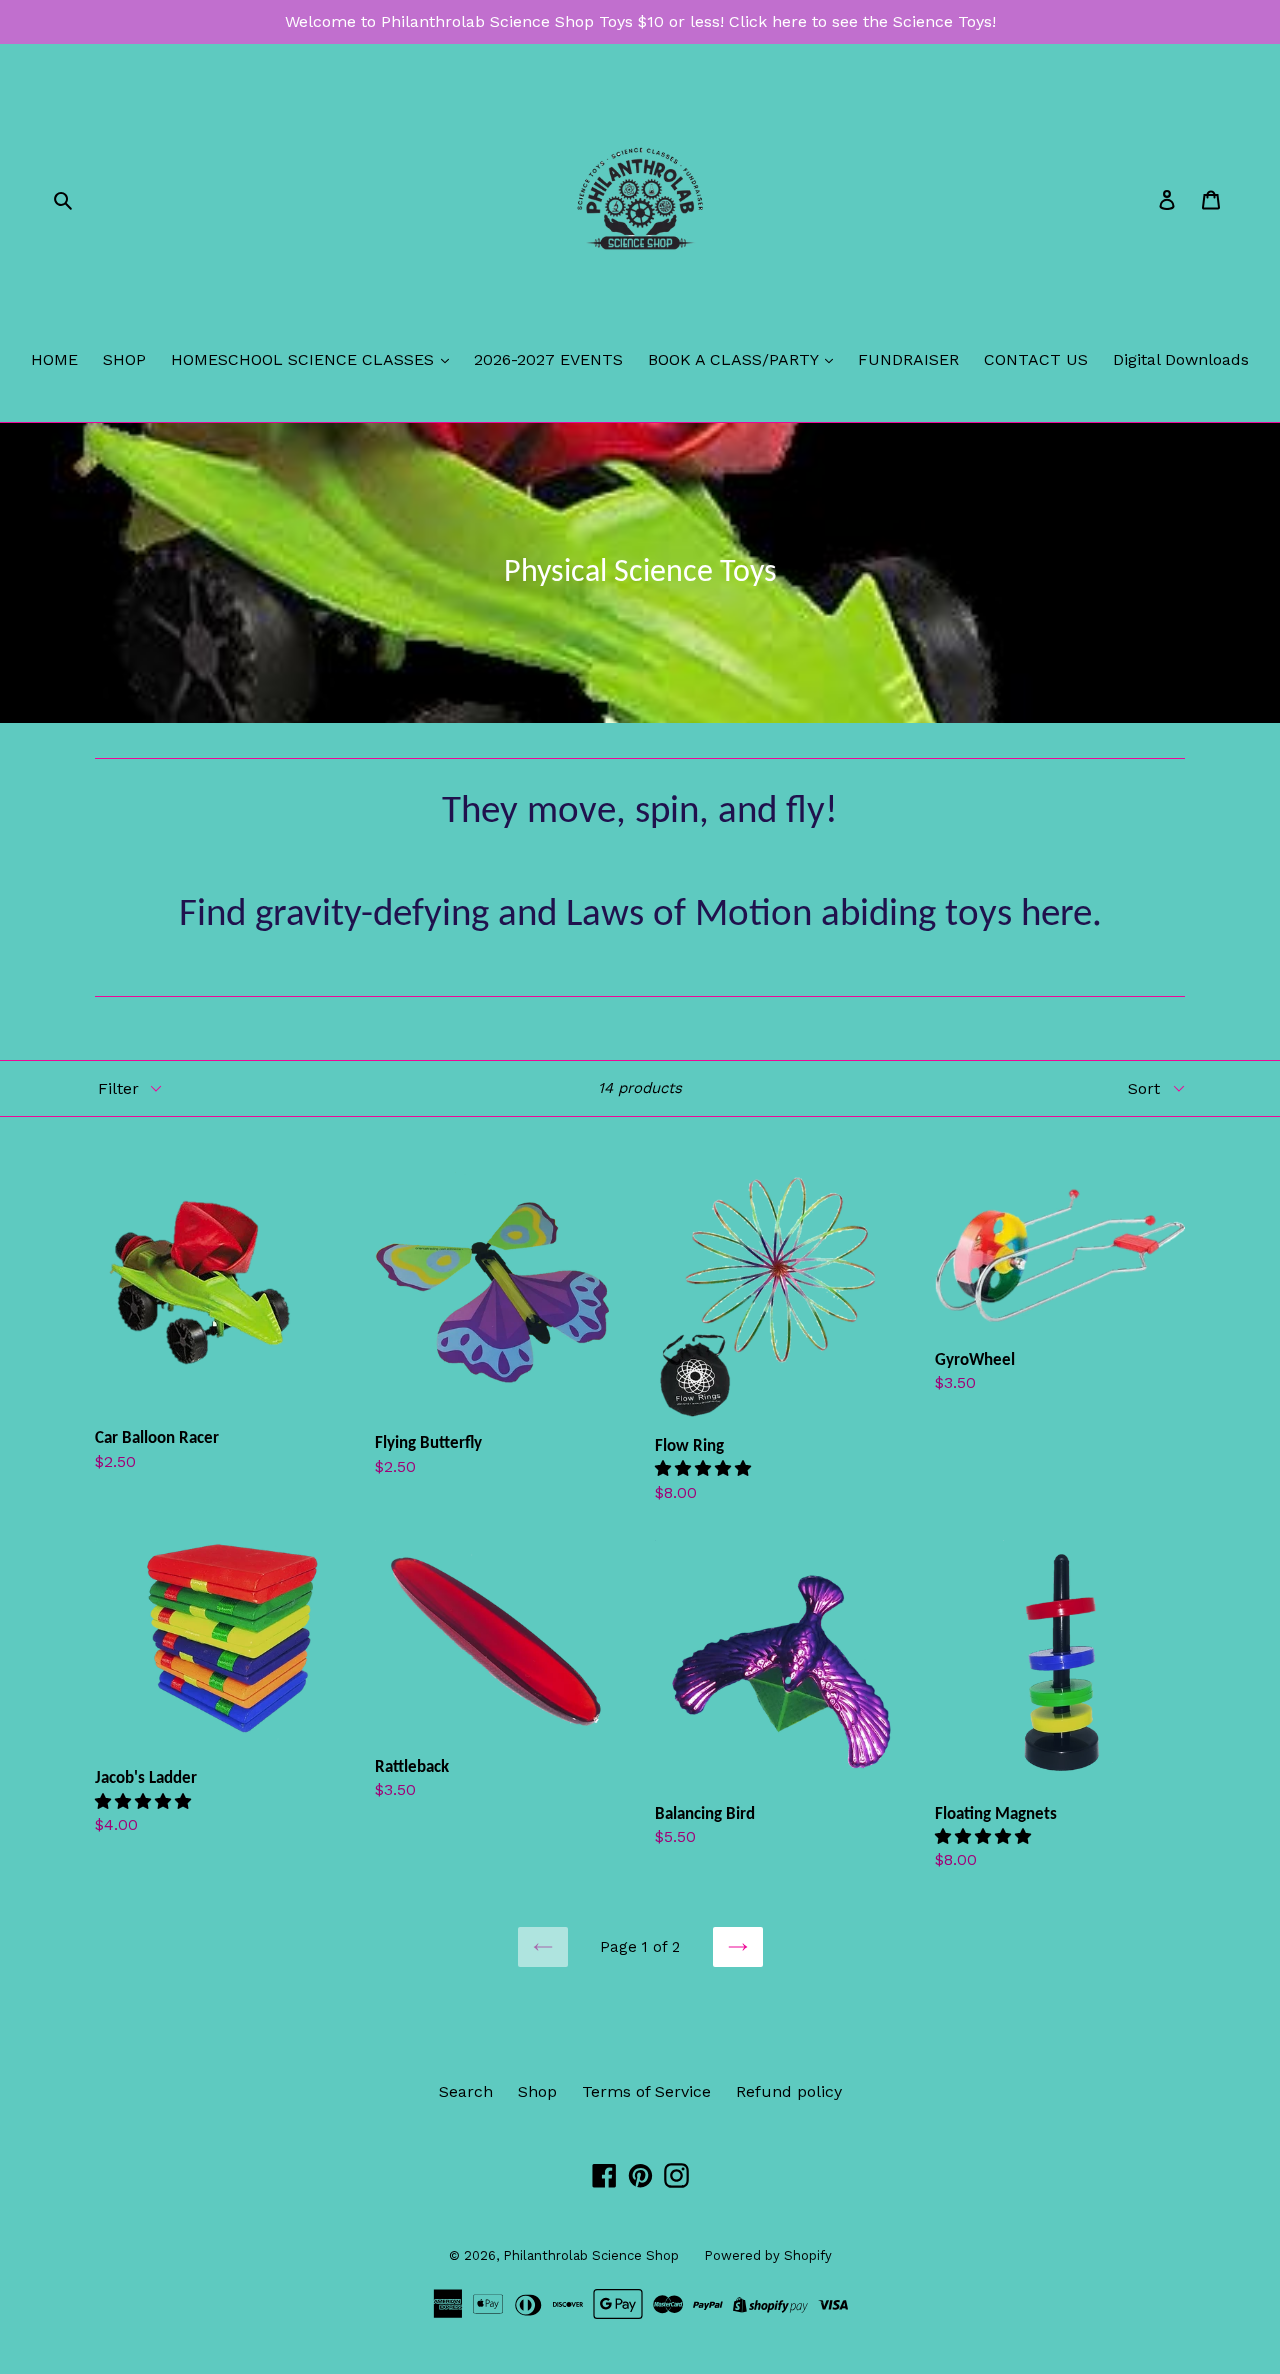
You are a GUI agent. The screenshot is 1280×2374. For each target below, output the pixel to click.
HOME (54, 359)
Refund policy (789, 2091)
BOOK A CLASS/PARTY (735, 359)
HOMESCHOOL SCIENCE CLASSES (305, 359)
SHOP (124, 359)
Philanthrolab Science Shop (591, 2255)
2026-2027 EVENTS (548, 359)
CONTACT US (1036, 359)
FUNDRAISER (908, 359)
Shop (537, 2091)
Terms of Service (646, 2091)
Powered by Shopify (768, 2255)
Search (466, 2091)
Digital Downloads (1181, 359)
